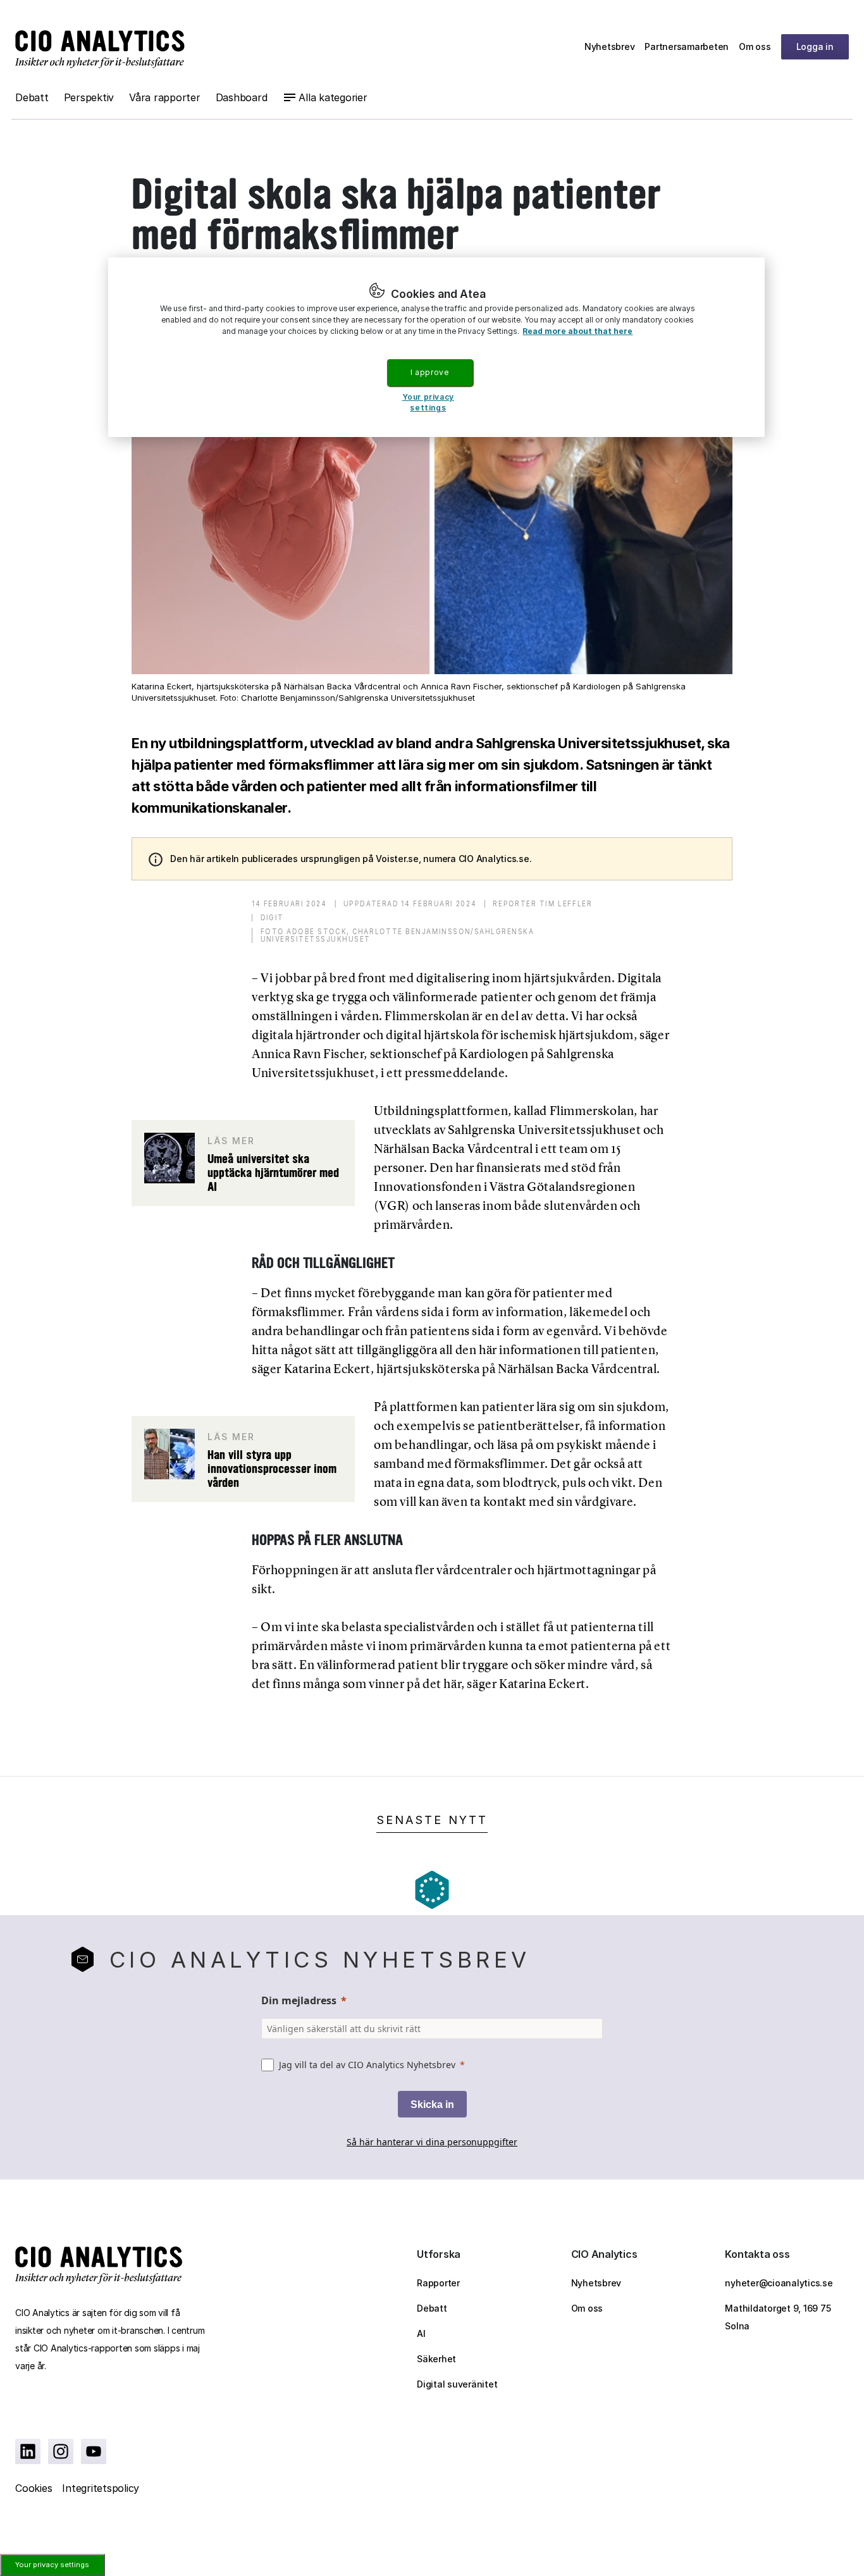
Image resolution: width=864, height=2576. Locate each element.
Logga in (815, 46)
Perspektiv (89, 97)
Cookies (34, 2488)
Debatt (32, 97)
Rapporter (438, 2283)
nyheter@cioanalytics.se (779, 2283)
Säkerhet (436, 2359)
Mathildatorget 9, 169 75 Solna (778, 2317)
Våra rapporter (165, 97)
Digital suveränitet (457, 2384)
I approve (429, 372)
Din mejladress (299, 2000)
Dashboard (242, 97)
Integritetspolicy (101, 2488)
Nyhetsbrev (610, 46)
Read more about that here (577, 331)
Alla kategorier (333, 97)
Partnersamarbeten (687, 46)
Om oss (755, 46)
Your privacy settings (52, 2565)
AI (421, 2333)
